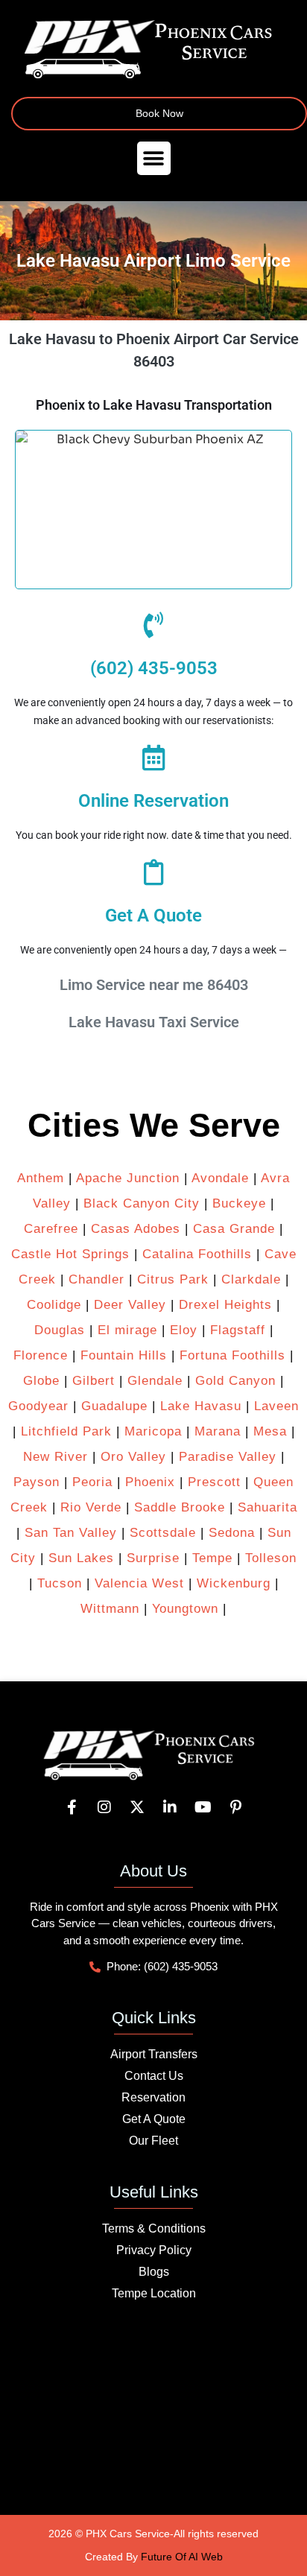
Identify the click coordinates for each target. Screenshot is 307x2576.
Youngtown (185, 1609)
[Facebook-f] (72, 1807)
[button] (154, 158)
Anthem (41, 1178)
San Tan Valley (71, 1533)
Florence (41, 1355)
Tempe (212, 1558)
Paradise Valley (228, 1457)
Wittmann (110, 1609)
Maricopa (153, 1431)
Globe (41, 1381)
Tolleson (271, 1558)
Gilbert (94, 1381)
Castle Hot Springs (70, 1254)
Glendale (155, 1381)
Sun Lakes (79, 1558)
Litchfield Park (66, 1431)
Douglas (60, 1330)
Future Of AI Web (182, 2557)
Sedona (232, 1533)
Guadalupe (114, 1406)
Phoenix (150, 1482)
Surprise (153, 1558)
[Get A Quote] (154, 872)
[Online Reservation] (154, 757)
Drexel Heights (225, 1305)
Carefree (51, 1229)
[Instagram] (104, 1807)
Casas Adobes (136, 1229)
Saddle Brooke (180, 1507)
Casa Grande (234, 1229)
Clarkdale (251, 1279)
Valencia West (139, 1583)
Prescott (214, 1482)
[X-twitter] (137, 1807)
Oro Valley (133, 1457)
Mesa (270, 1431)
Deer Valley (130, 1305)
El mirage (127, 1330)
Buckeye (239, 1203)
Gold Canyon (235, 1381)
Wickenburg (234, 1583)
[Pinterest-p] (235, 1807)
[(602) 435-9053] (154, 625)
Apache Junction (128, 1178)
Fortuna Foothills (232, 1355)
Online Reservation (153, 801)
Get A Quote (153, 916)
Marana (218, 1431)
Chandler (96, 1279)
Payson (37, 1482)
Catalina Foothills (197, 1254)
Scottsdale (163, 1533)
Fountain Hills (124, 1355)
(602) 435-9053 (154, 668)
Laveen (276, 1406)
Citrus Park (173, 1279)
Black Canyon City (142, 1203)
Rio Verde (91, 1507)
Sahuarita (268, 1507)
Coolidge (54, 1305)
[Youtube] (203, 1807)
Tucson (60, 1583)
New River (56, 1457)
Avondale (220, 1178)
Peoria (92, 1482)
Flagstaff (238, 1330)
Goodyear (38, 1406)
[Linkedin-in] (170, 1807)
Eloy (184, 1330)
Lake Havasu (201, 1406)
